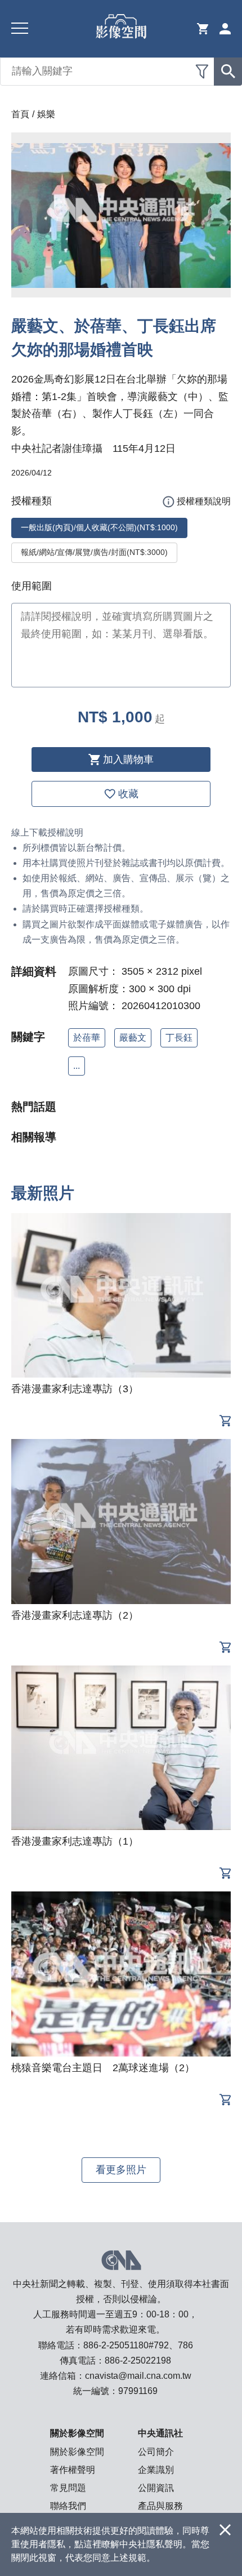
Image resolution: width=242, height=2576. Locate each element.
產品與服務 (160, 2506)
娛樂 (46, 114)
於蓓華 (87, 1038)
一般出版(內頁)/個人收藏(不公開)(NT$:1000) (99, 527)
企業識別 (156, 2470)
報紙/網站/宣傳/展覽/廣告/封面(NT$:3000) (94, 552)
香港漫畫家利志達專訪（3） (75, 1389)
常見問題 (68, 2488)
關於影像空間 (77, 2452)
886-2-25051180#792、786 (138, 2345)
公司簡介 (156, 2452)
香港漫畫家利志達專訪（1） (75, 1841)
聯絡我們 (68, 2506)
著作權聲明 (73, 2470)
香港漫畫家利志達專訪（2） (75, 1615)
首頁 (20, 114)
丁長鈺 (179, 1038)
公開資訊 (156, 2488)
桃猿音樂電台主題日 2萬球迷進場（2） (103, 2068)
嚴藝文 (133, 1038)
